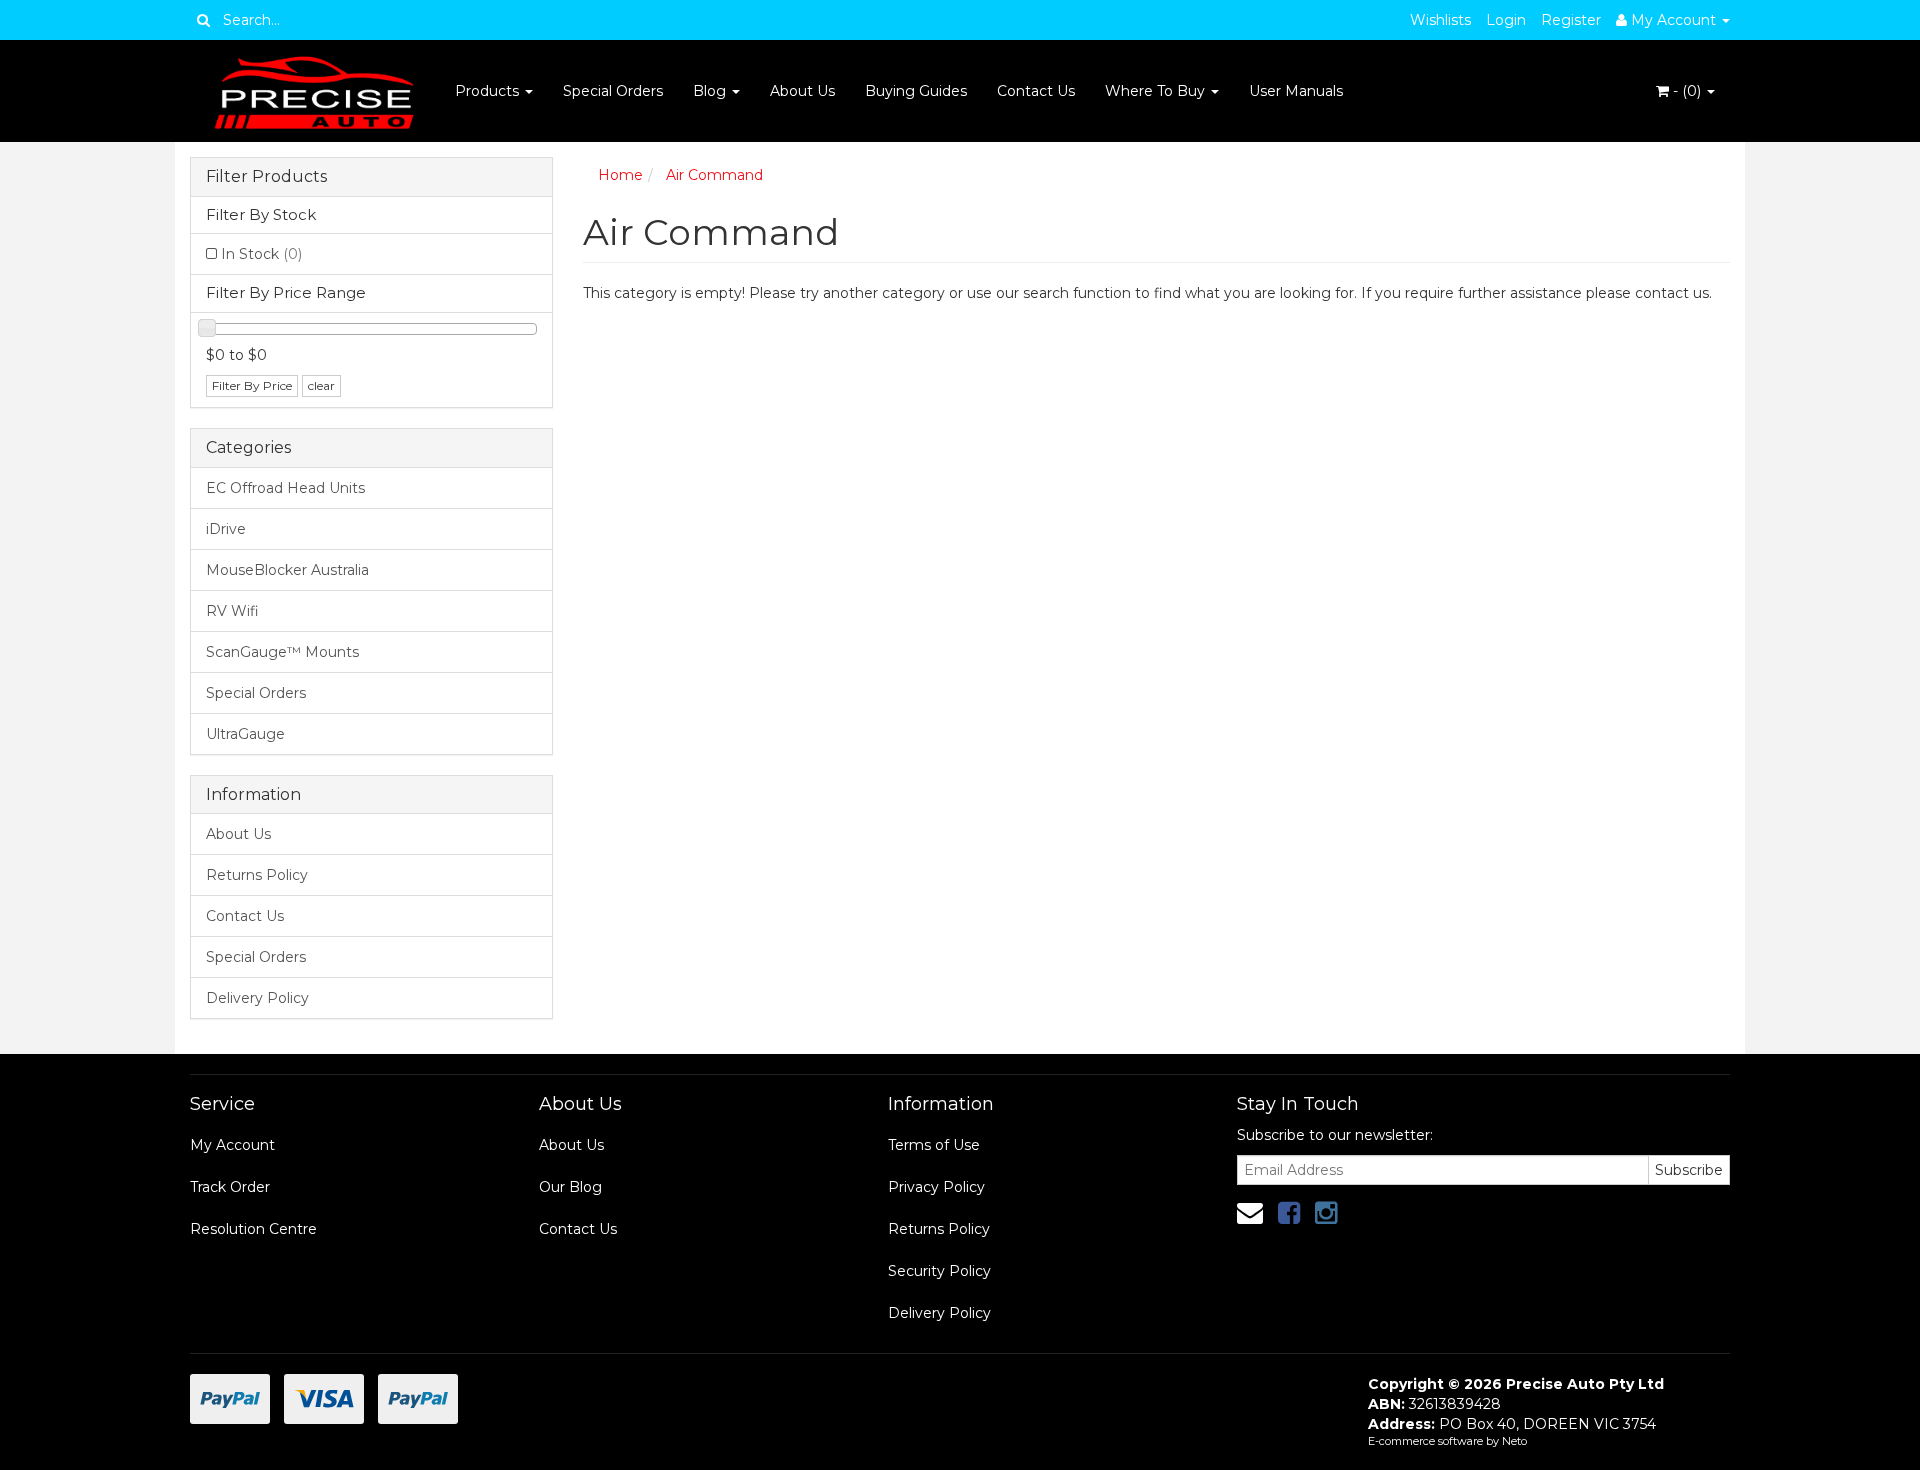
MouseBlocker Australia (287, 570)
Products (489, 91)
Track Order (230, 1187)
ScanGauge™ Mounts (282, 652)
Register (1571, 20)
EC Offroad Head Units (285, 488)
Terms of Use (934, 1145)
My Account (232, 1145)
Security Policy (939, 1271)
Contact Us (1036, 91)
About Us (802, 91)
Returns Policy (257, 875)
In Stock (261, 254)
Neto (1514, 1441)
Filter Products (266, 177)
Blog (711, 91)
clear (321, 385)
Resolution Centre (253, 1229)
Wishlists (1440, 20)
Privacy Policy (936, 1187)
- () (1687, 91)
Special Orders (613, 91)
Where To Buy (1157, 91)
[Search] (203, 20)
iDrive (226, 529)
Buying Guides (916, 91)
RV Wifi (232, 611)
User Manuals (1296, 91)
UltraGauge (245, 734)
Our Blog (570, 1187)
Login (1506, 20)
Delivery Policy (257, 998)
